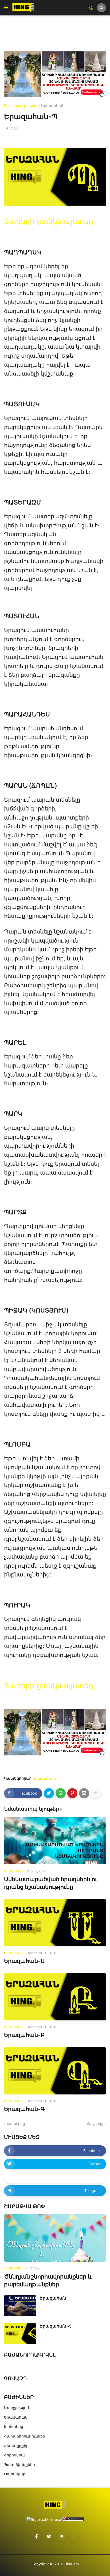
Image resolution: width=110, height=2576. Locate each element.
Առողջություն (17, 2408)
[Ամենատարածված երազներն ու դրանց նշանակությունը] (55, 1841)
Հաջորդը (95, 2123)
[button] (6, 8)
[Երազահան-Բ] (55, 1997)
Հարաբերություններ (25, 2436)
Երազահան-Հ (55, 2326)
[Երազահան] (20, 2306)
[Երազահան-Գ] (55, 2071)
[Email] (84, 1793)
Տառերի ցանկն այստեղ (49, 221)
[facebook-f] (37, 2536)
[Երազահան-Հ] (20, 2334)
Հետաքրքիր (16, 2446)
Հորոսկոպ (14, 2455)
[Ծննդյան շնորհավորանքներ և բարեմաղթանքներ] (55, 2238)
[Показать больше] (96, 1793)
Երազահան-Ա (24, 1961)
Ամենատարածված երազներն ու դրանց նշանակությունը (51, 1883)
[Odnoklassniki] (73, 2536)
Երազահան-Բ (24, 2035)
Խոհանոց (14, 2426)
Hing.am (72, 2564)
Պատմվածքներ (19, 2465)
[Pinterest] (72, 1793)
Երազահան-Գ (24, 2109)
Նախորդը (16, 2123)
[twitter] (49, 2536)
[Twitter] (49, 1793)
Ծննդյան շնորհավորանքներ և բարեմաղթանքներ (48, 2280)
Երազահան (53, 106)
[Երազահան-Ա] (55, 1923)
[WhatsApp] (61, 1793)
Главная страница (21, 106)
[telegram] (61, 2536)
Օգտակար (15, 2474)
